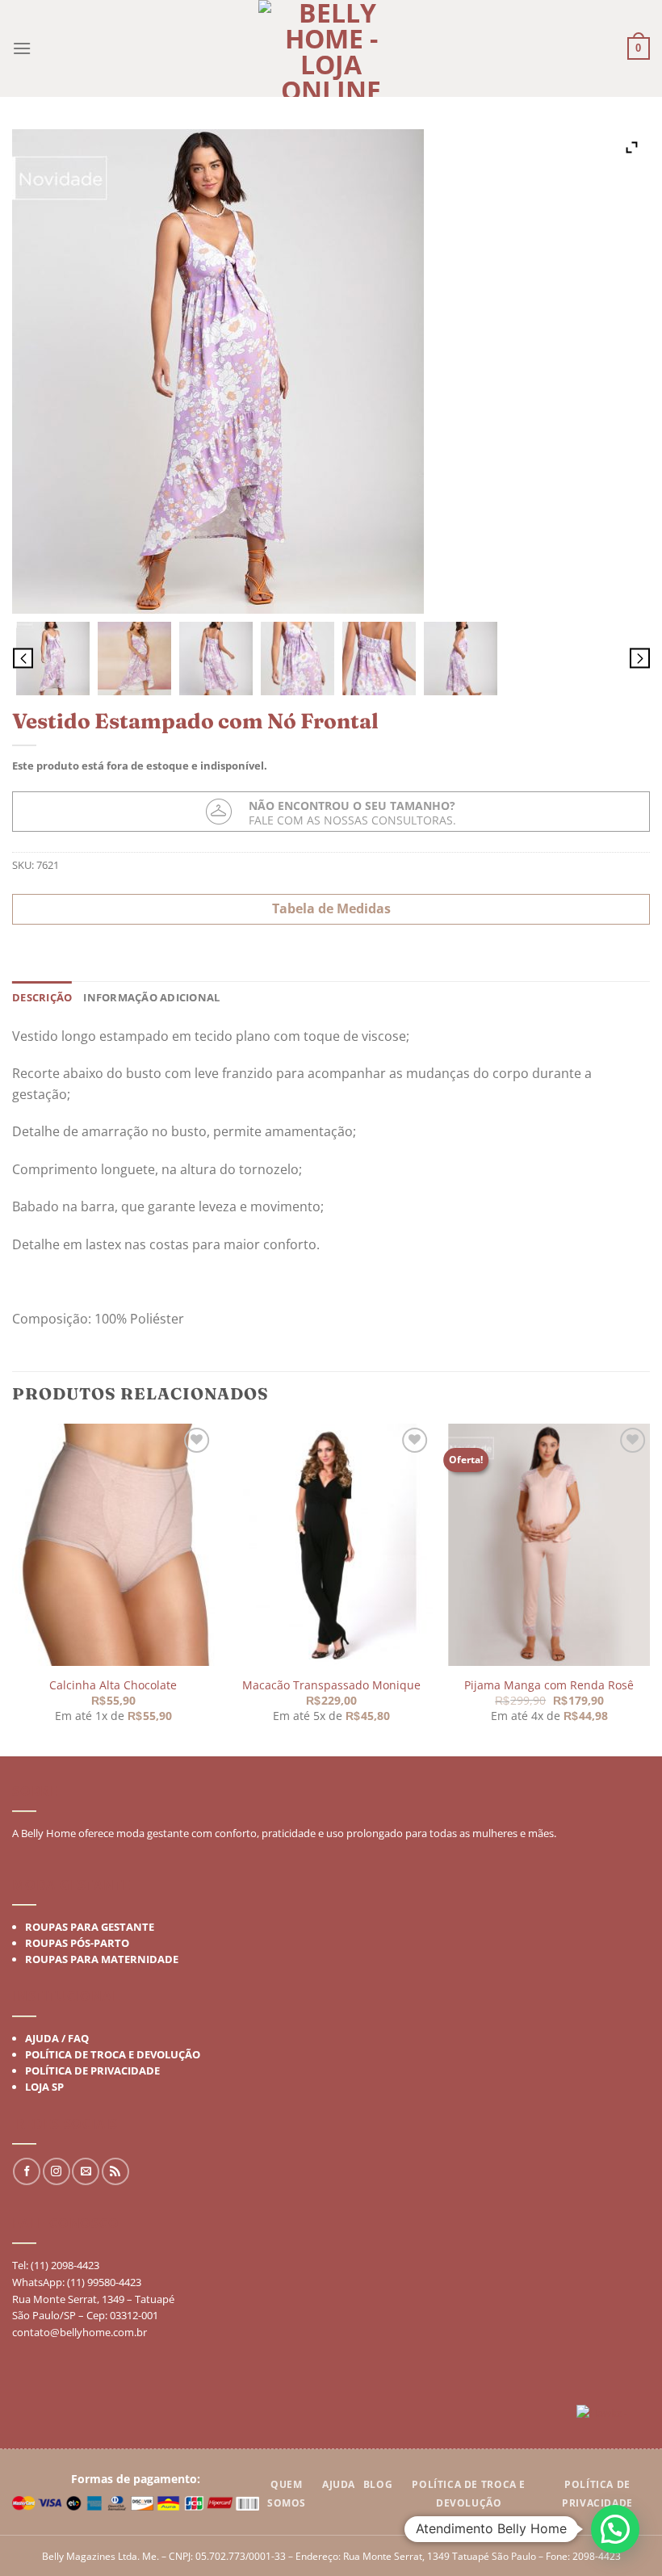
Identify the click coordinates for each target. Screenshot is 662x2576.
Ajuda (339, 2484)
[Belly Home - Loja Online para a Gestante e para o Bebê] (331, 48)
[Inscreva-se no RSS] (115, 2171)
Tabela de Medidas (331, 908)
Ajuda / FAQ (57, 2038)
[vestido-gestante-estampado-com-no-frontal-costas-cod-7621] (216, 659)
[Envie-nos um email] (86, 2171)
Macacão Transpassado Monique (331, 1684)
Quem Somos (287, 2494)
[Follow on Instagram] (57, 2171)
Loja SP (44, 2087)
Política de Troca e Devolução (113, 2054)
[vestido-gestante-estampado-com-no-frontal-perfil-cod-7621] (461, 659)
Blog (378, 2484)
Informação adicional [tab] (151, 997)
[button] (615, 2529)
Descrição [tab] (42, 997)
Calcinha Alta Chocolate (113, 1684)
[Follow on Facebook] (27, 2171)
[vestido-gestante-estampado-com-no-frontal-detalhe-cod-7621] (297, 659)
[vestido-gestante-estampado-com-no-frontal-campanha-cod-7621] (134, 659)
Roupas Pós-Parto (77, 1943)
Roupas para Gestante (90, 1927)
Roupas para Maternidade (102, 1959)
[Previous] (13, 1588)
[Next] (649, 1588)
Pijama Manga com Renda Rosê (549, 1684)
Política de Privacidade (92, 2070)
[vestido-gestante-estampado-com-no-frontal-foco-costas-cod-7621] (379, 659)
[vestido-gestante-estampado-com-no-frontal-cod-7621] (53, 659)
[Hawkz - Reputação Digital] (613, 2415)
